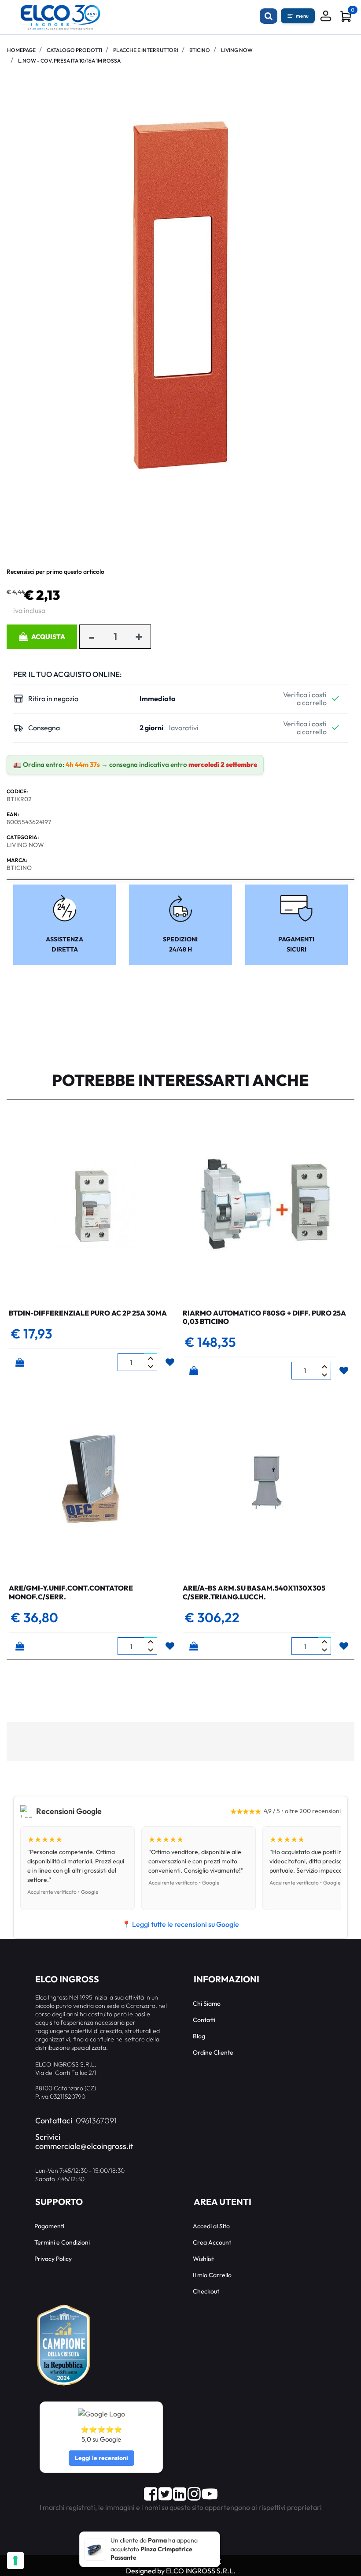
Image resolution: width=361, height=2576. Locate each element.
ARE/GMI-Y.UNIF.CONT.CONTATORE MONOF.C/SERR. (71, 1592)
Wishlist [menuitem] (203, 2259)
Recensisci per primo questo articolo (55, 572)
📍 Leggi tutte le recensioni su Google (180, 1924)
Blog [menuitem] (199, 2036)
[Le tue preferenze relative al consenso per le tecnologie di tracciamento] (15, 2561)
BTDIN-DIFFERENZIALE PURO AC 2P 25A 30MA (88, 1313)
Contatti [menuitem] (204, 2020)
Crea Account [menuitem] (212, 2242)
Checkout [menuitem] (206, 2291)
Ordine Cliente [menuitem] (213, 2052)
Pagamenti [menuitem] (49, 2226)
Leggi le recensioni (101, 2458)
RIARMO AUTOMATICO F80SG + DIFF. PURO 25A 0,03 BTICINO (264, 1317)
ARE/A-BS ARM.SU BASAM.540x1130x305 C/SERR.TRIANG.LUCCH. (254, 1592)
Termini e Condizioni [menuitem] (62, 2242)
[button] (180, 294)
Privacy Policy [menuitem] (53, 2259)
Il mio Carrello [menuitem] (212, 2275)
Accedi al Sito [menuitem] (211, 2226)
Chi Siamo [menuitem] (207, 2004)
